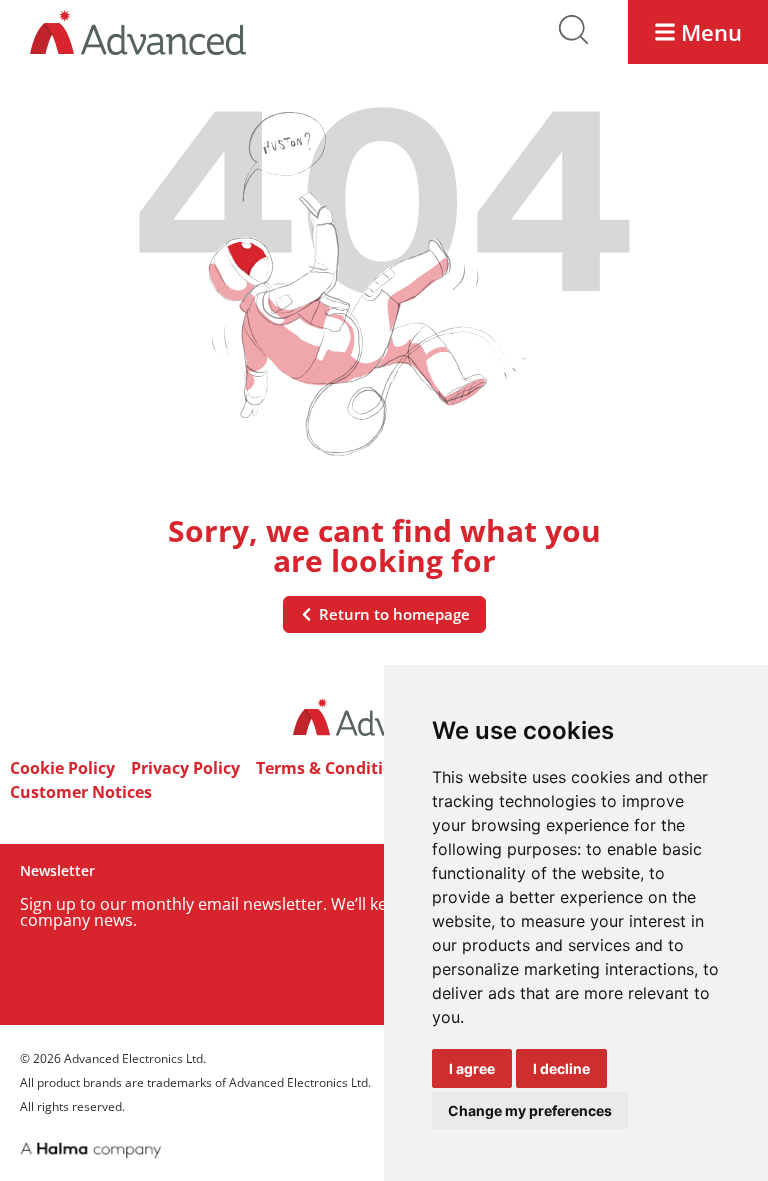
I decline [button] (561, 1068)
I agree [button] (472, 1068)
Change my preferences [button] (530, 1110)
